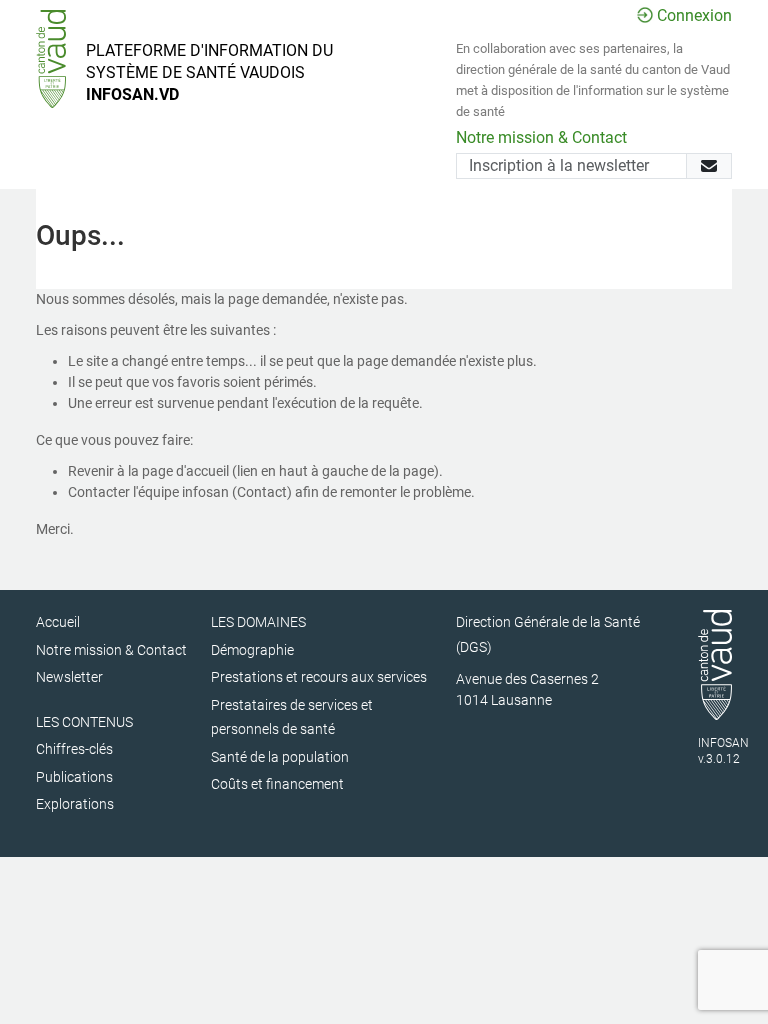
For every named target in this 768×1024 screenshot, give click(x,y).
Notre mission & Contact (541, 137)
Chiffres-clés (74, 749)
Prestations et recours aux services (319, 677)
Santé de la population (280, 757)
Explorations (75, 804)
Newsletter (69, 677)
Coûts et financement (277, 784)
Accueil (58, 622)
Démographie (252, 650)
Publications (74, 777)
